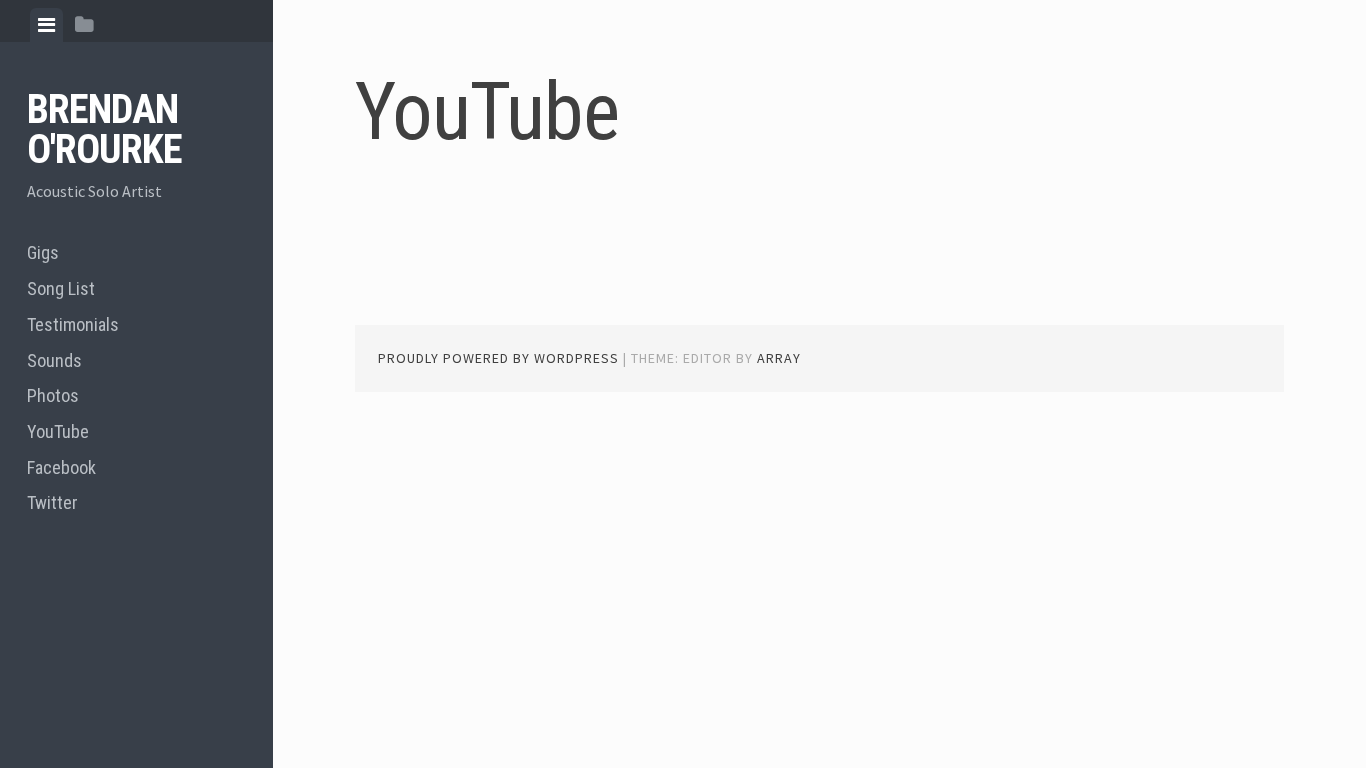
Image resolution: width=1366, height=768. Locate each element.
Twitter (52, 502)
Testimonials (73, 324)
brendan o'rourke (104, 129)
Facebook (61, 467)
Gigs (43, 252)
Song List (61, 288)
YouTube (58, 431)
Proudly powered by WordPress (498, 358)
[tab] (46, 25)
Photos (53, 395)
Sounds (54, 360)
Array (779, 358)
